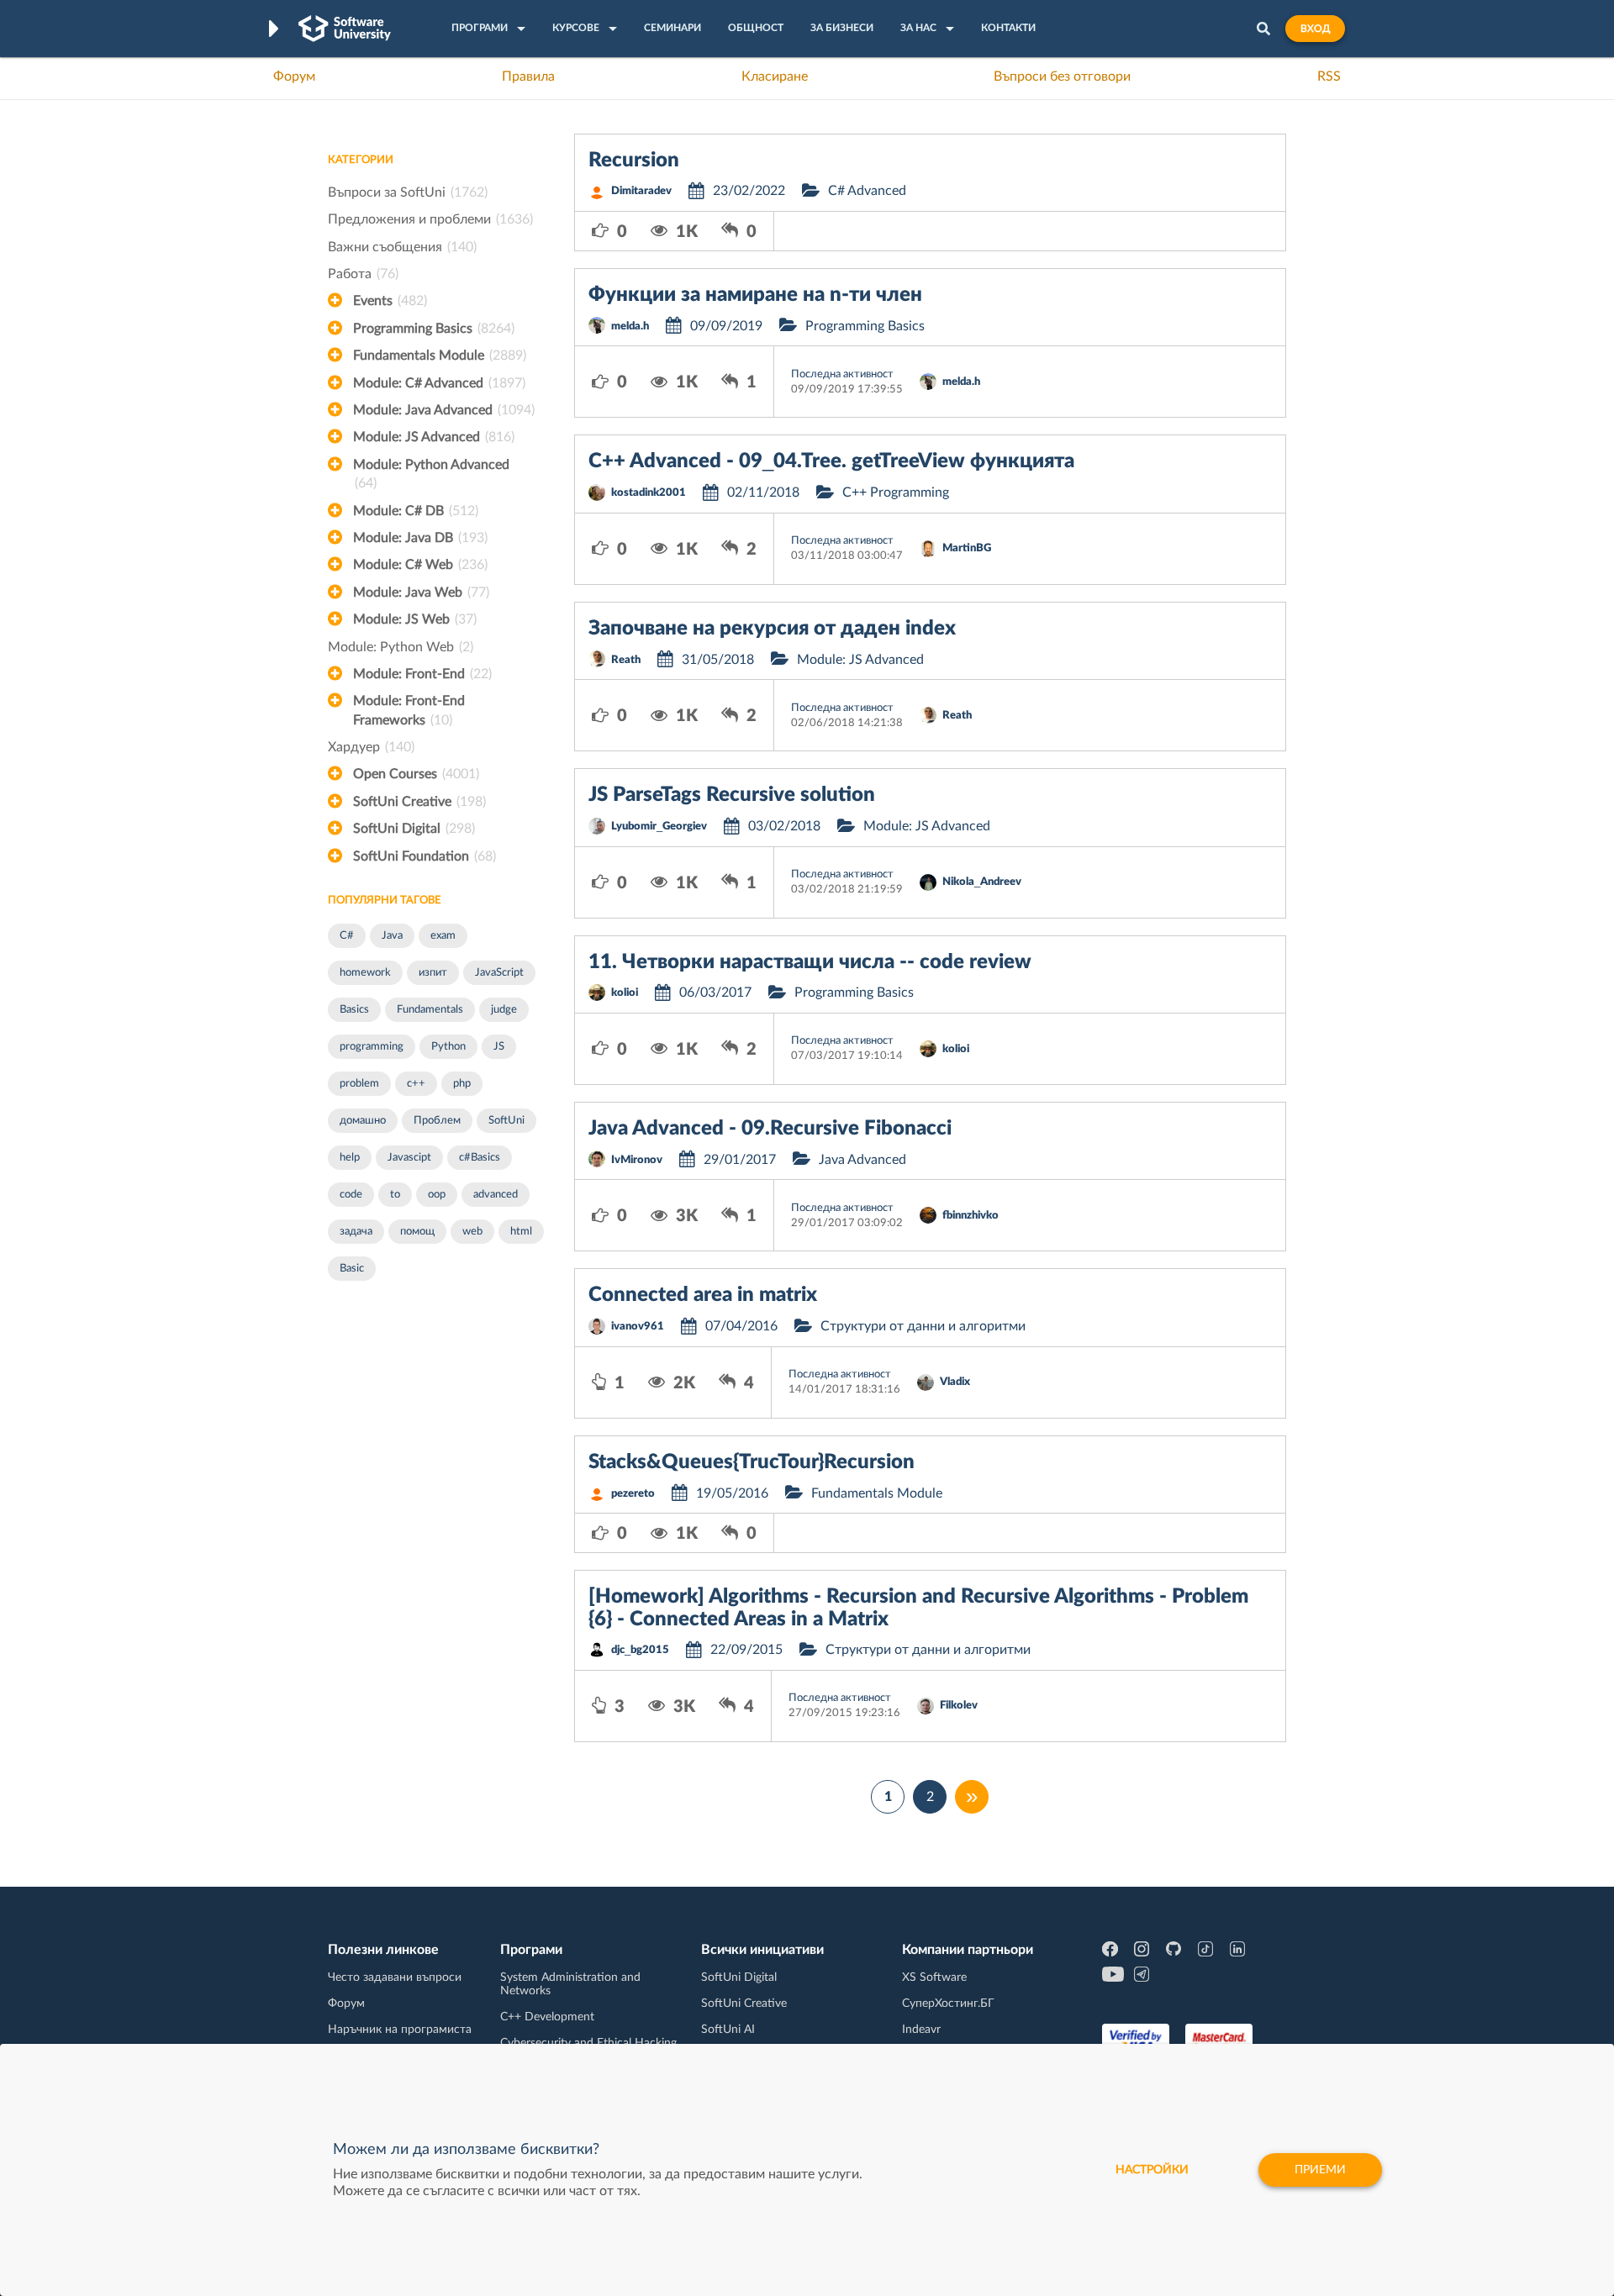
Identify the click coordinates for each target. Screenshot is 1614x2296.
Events (390, 301)
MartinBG (967, 548)
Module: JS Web (415, 619)
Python (448, 1047)
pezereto (633, 1494)
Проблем (437, 1121)
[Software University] (345, 29)
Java (392, 936)
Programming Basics (434, 329)
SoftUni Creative (419, 802)
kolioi (625, 993)
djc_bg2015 (640, 1650)
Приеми (1320, 2170)
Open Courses (416, 774)
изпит (433, 973)
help (350, 1158)
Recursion (634, 161)
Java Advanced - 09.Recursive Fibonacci (770, 1129)
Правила (528, 76)
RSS (1329, 76)
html (521, 1232)
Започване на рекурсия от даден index (772, 629)
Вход (1315, 29)
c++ (416, 1084)
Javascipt (409, 1158)
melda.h (630, 326)
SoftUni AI (728, 2030)
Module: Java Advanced (444, 410)
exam (443, 936)
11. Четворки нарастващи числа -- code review (810, 962)
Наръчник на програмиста (400, 2030)
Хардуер (371, 747)
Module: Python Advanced (431, 474)
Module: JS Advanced (434, 437)
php (462, 1084)
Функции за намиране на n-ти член (755, 295)
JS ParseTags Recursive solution (732, 795)
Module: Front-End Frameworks (409, 710)
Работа (363, 274)
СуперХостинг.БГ (948, 2004)
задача (356, 1232)
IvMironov (637, 1160)
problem (359, 1084)
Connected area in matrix (703, 1295)
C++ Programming (896, 492)
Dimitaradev (641, 191)
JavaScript (499, 973)
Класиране (775, 76)
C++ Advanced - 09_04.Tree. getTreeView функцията (831, 461)
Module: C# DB (416, 511)
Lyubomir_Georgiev (659, 827)
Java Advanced (862, 1160)
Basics (354, 1010)
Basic (352, 1269)
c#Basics (480, 1158)
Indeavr (921, 2030)
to (395, 1195)
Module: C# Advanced (439, 383)
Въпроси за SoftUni (408, 192)
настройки (1152, 2170)
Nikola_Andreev (982, 882)
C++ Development (547, 2017)
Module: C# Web (420, 565)
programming (372, 1047)
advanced (496, 1195)
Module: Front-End (422, 674)
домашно (363, 1121)
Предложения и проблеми (430, 219)
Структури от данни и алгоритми (923, 1326)
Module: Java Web (421, 592)
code (351, 1195)
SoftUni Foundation (425, 856)
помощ (417, 1232)
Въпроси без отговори (1062, 76)
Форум (294, 76)
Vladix (955, 1382)
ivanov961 (638, 1327)
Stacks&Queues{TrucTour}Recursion (752, 1462)
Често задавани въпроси (395, 1977)
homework (365, 973)
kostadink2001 (649, 493)
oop (437, 1195)
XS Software (934, 1977)
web (472, 1232)
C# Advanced (867, 191)
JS (499, 1047)
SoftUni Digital (414, 829)
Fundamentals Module (440, 355)
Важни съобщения (402, 247)
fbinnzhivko (971, 1216)
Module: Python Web (401, 647)
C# (347, 936)
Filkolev (959, 1706)
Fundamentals (430, 1010)
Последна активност (842, 374)
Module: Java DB (420, 538)
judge (504, 1010)
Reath (626, 660)
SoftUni (506, 1121)
